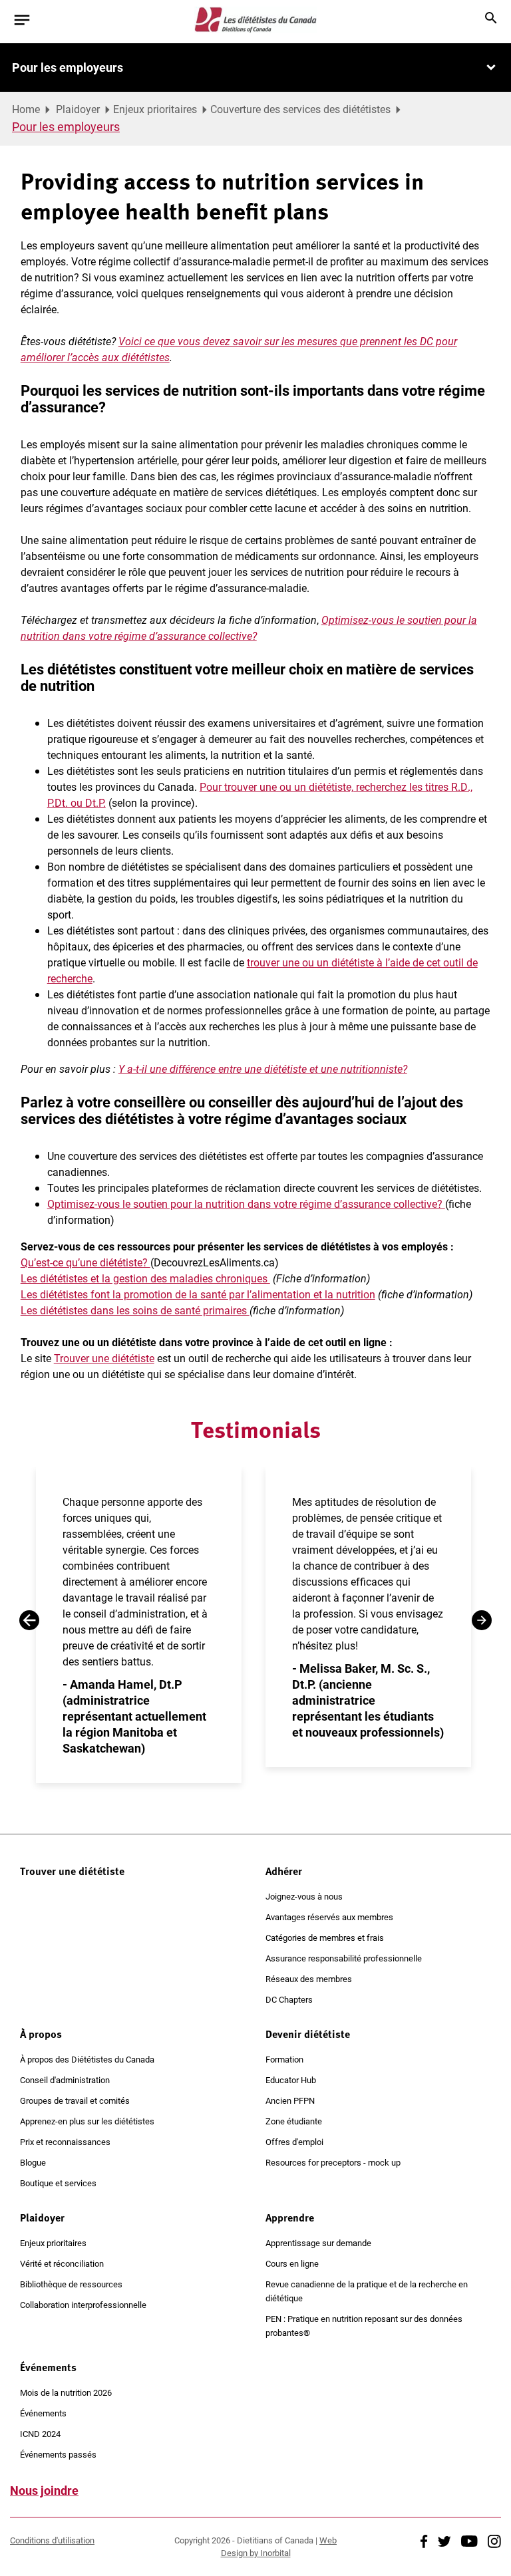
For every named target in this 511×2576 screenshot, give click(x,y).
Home (26, 109)
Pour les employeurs (68, 67)
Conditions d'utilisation (52, 2540)
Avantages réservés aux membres (329, 1917)
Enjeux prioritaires (155, 109)
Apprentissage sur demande (318, 2243)
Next (482, 1620)
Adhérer (284, 1871)
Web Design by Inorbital (279, 2546)
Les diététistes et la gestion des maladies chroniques (145, 1278)
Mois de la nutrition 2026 (66, 2392)
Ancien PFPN (290, 2100)
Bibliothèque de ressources (71, 2284)
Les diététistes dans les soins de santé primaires (135, 1310)
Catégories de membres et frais (325, 1937)
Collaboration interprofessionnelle (83, 2305)
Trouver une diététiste (104, 1358)
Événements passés (58, 2454)
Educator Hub (291, 2080)
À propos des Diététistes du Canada (87, 2059)
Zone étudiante (294, 2121)
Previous (29, 1620)
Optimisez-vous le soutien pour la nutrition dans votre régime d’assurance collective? (246, 1204)
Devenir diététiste (308, 2034)
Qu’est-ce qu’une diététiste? (85, 1262)
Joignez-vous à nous (304, 1896)
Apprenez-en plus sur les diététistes (87, 2121)
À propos (41, 2034)
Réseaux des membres (309, 1979)
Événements (48, 2367)
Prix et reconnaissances (65, 2142)
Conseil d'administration (65, 2080)
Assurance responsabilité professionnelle (344, 1958)
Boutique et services (58, 2183)
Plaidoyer (78, 109)
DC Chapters (289, 1999)
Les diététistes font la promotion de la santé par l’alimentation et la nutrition (198, 1294)
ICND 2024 (40, 2434)
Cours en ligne (292, 2263)
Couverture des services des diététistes (300, 109)
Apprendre (290, 2218)
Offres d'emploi (294, 2142)
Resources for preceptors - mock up (333, 2162)
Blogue (33, 2162)
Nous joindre (44, 2490)
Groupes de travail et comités (75, 2100)
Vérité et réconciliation (62, 2263)
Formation (284, 2059)
